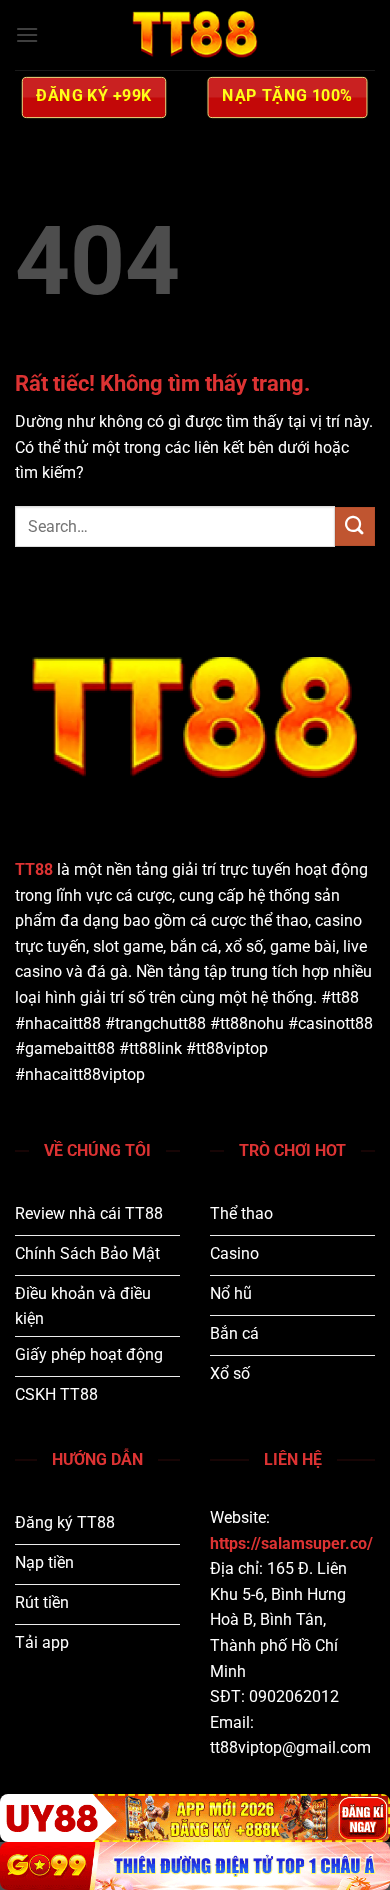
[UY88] (195, 1818)
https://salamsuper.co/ (291, 1543)
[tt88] (195, 35)
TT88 (34, 869)
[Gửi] (355, 526)
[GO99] (195, 1866)
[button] (27, 34)
